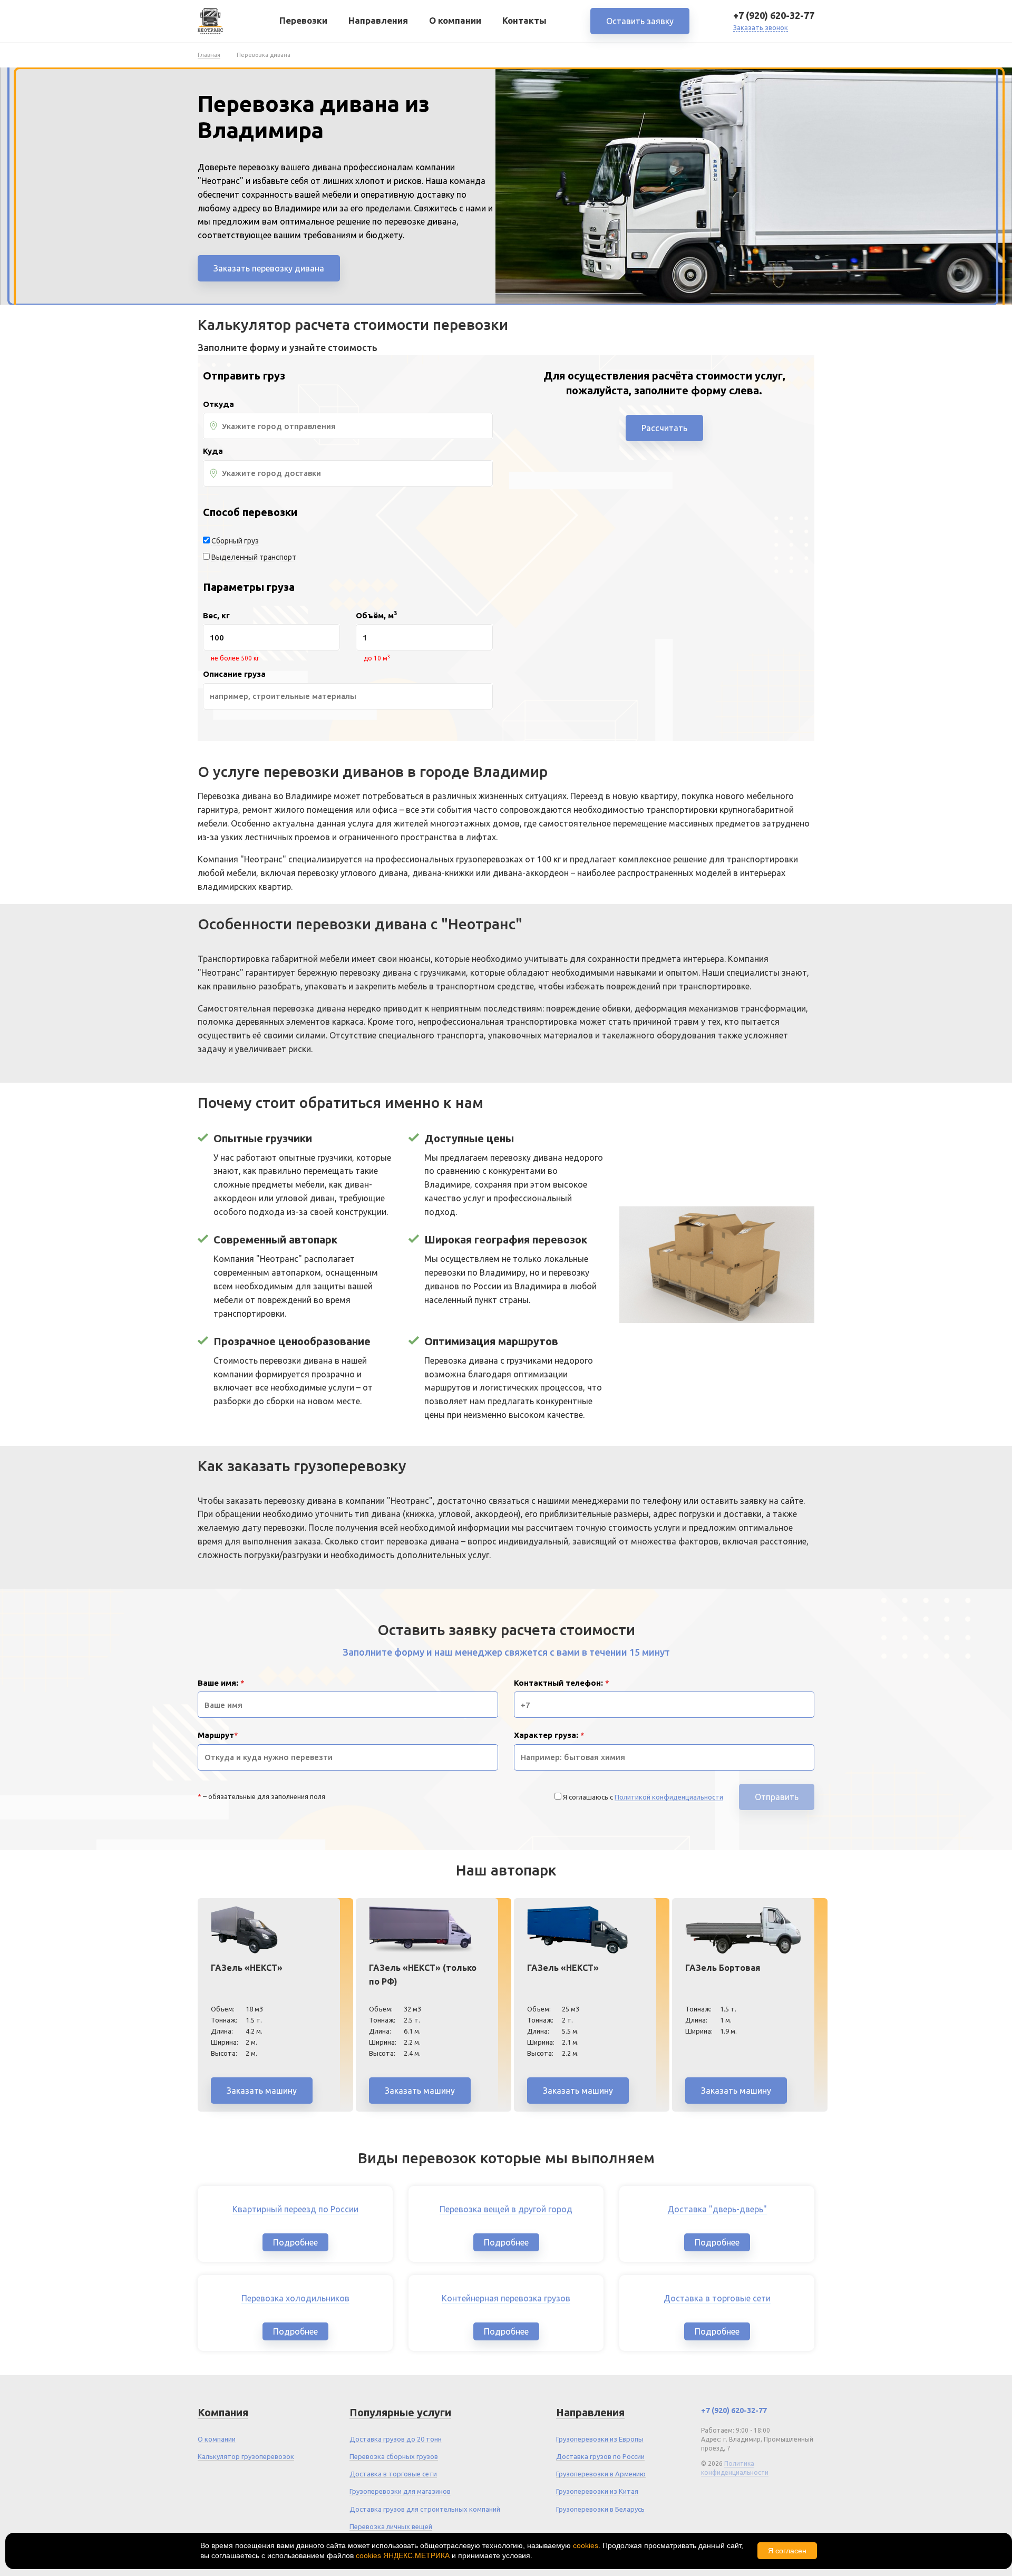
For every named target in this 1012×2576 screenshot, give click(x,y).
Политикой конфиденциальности (669, 1797)
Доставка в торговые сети (393, 2474)
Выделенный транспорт (254, 557)
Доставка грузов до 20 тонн (396, 2439)
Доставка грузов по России (600, 2456)
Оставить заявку (640, 21)
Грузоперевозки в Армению (601, 2474)
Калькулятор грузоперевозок (246, 2456)
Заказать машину (262, 2091)
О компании (455, 20)
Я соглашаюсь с (643, 1797)
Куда (213, 451)
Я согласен (787, 2551)
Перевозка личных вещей (391, 2526)
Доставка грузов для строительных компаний (425, 2509)
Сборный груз (235, 541)
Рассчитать (664, 428)
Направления (378, 20)
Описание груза (234, 674)
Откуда (218, 404)
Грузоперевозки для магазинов (400, 2491)
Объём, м (376, 616)
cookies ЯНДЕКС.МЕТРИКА (403, 2555)
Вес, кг (216, 616)
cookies (586, 2545)
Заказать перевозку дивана (269, 268)
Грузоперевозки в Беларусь (600, 2509)
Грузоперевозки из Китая (597, 2491)
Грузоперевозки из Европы (600, 2439)
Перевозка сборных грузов (394, 2456)
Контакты (524, 20)
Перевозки (303, 20)
